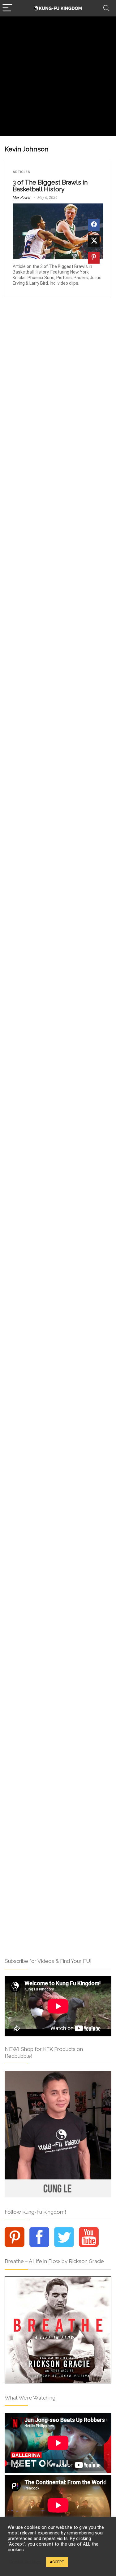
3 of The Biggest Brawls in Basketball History (50, 186)
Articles (21, 172)
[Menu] (7, 8)
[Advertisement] (58, 78)
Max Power (22, 198)
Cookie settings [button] (25, 2562)
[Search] (106, 8)
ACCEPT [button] (57, 2562)
